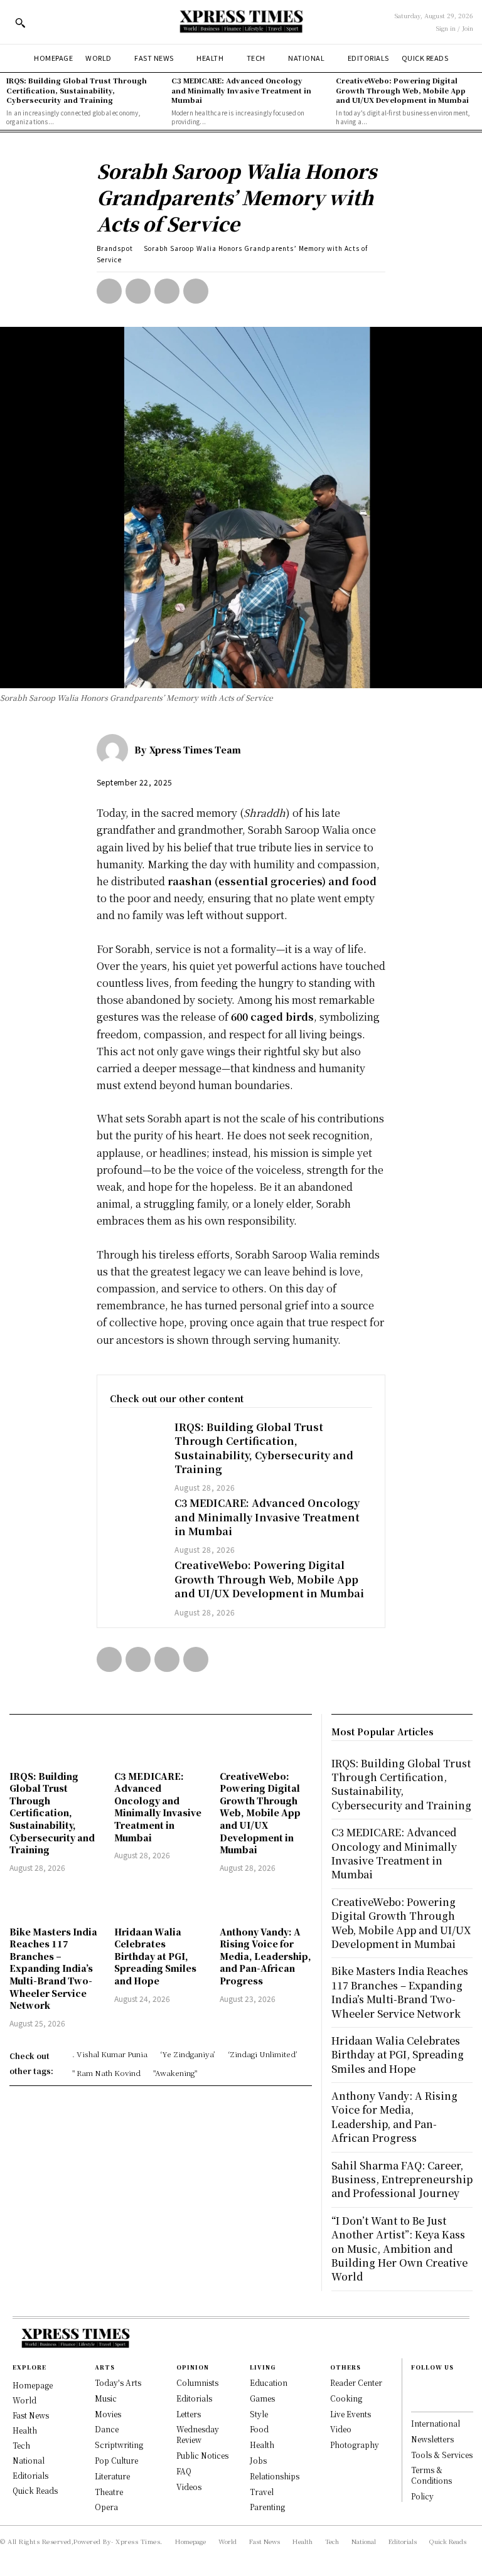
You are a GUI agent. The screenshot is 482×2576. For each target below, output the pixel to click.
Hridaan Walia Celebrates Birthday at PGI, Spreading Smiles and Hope (155, 1956)
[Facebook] (109, 291)
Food (259, 2429)
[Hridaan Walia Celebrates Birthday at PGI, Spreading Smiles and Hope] (160, 1901)
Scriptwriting (119, 2445)
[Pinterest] (167, 291)
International (436, 2423)
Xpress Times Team (195, 750)
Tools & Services (442, 2455)
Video (341, 2429)
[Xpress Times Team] (115, 750)
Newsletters (432, 2439)
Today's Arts (118, 2382)
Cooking (346, 2398)
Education (269, 2382)
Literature (112, 2476)
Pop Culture (116, 2460)
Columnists (197, 2382)
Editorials (194, 2398)
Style (259, 2414)
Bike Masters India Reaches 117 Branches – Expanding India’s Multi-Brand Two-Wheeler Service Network (53, 1969)
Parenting (267, 2507)
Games (262, 2398)
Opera (106, 2507)
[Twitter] (138, 291)
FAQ (184, 2471)
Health (262, 2445)
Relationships (275, 2476)
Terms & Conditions (431, 2475)
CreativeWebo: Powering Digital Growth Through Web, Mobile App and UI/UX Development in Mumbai (402, 90)
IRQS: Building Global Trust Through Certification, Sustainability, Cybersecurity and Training (77, 90)
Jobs (258, 2460)
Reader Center (356, 2382)
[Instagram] (417, 2399)
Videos (189, 2487)
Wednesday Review (198, 2434)
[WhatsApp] (196, 291)
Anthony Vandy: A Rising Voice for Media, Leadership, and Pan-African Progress (265, 1956)
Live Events (351, 2414)
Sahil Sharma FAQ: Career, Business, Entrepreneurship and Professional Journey (402, 2179)
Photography (355, 2445)
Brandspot (115, 248)
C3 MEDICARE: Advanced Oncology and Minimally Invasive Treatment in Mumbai (241, 90)
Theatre (109, 2492)
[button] (20, 23)
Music (106, 2398)
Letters (189, 2414)
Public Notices (202, 2455)
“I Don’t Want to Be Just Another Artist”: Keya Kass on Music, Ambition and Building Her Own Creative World (399, 2249)
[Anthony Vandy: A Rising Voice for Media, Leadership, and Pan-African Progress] (266, 1901)
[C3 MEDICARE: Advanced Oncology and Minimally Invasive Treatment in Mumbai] (136, 1517)
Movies (108, 2414)
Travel (262, 2492)
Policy (422, 2496)
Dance (107, 2429)
